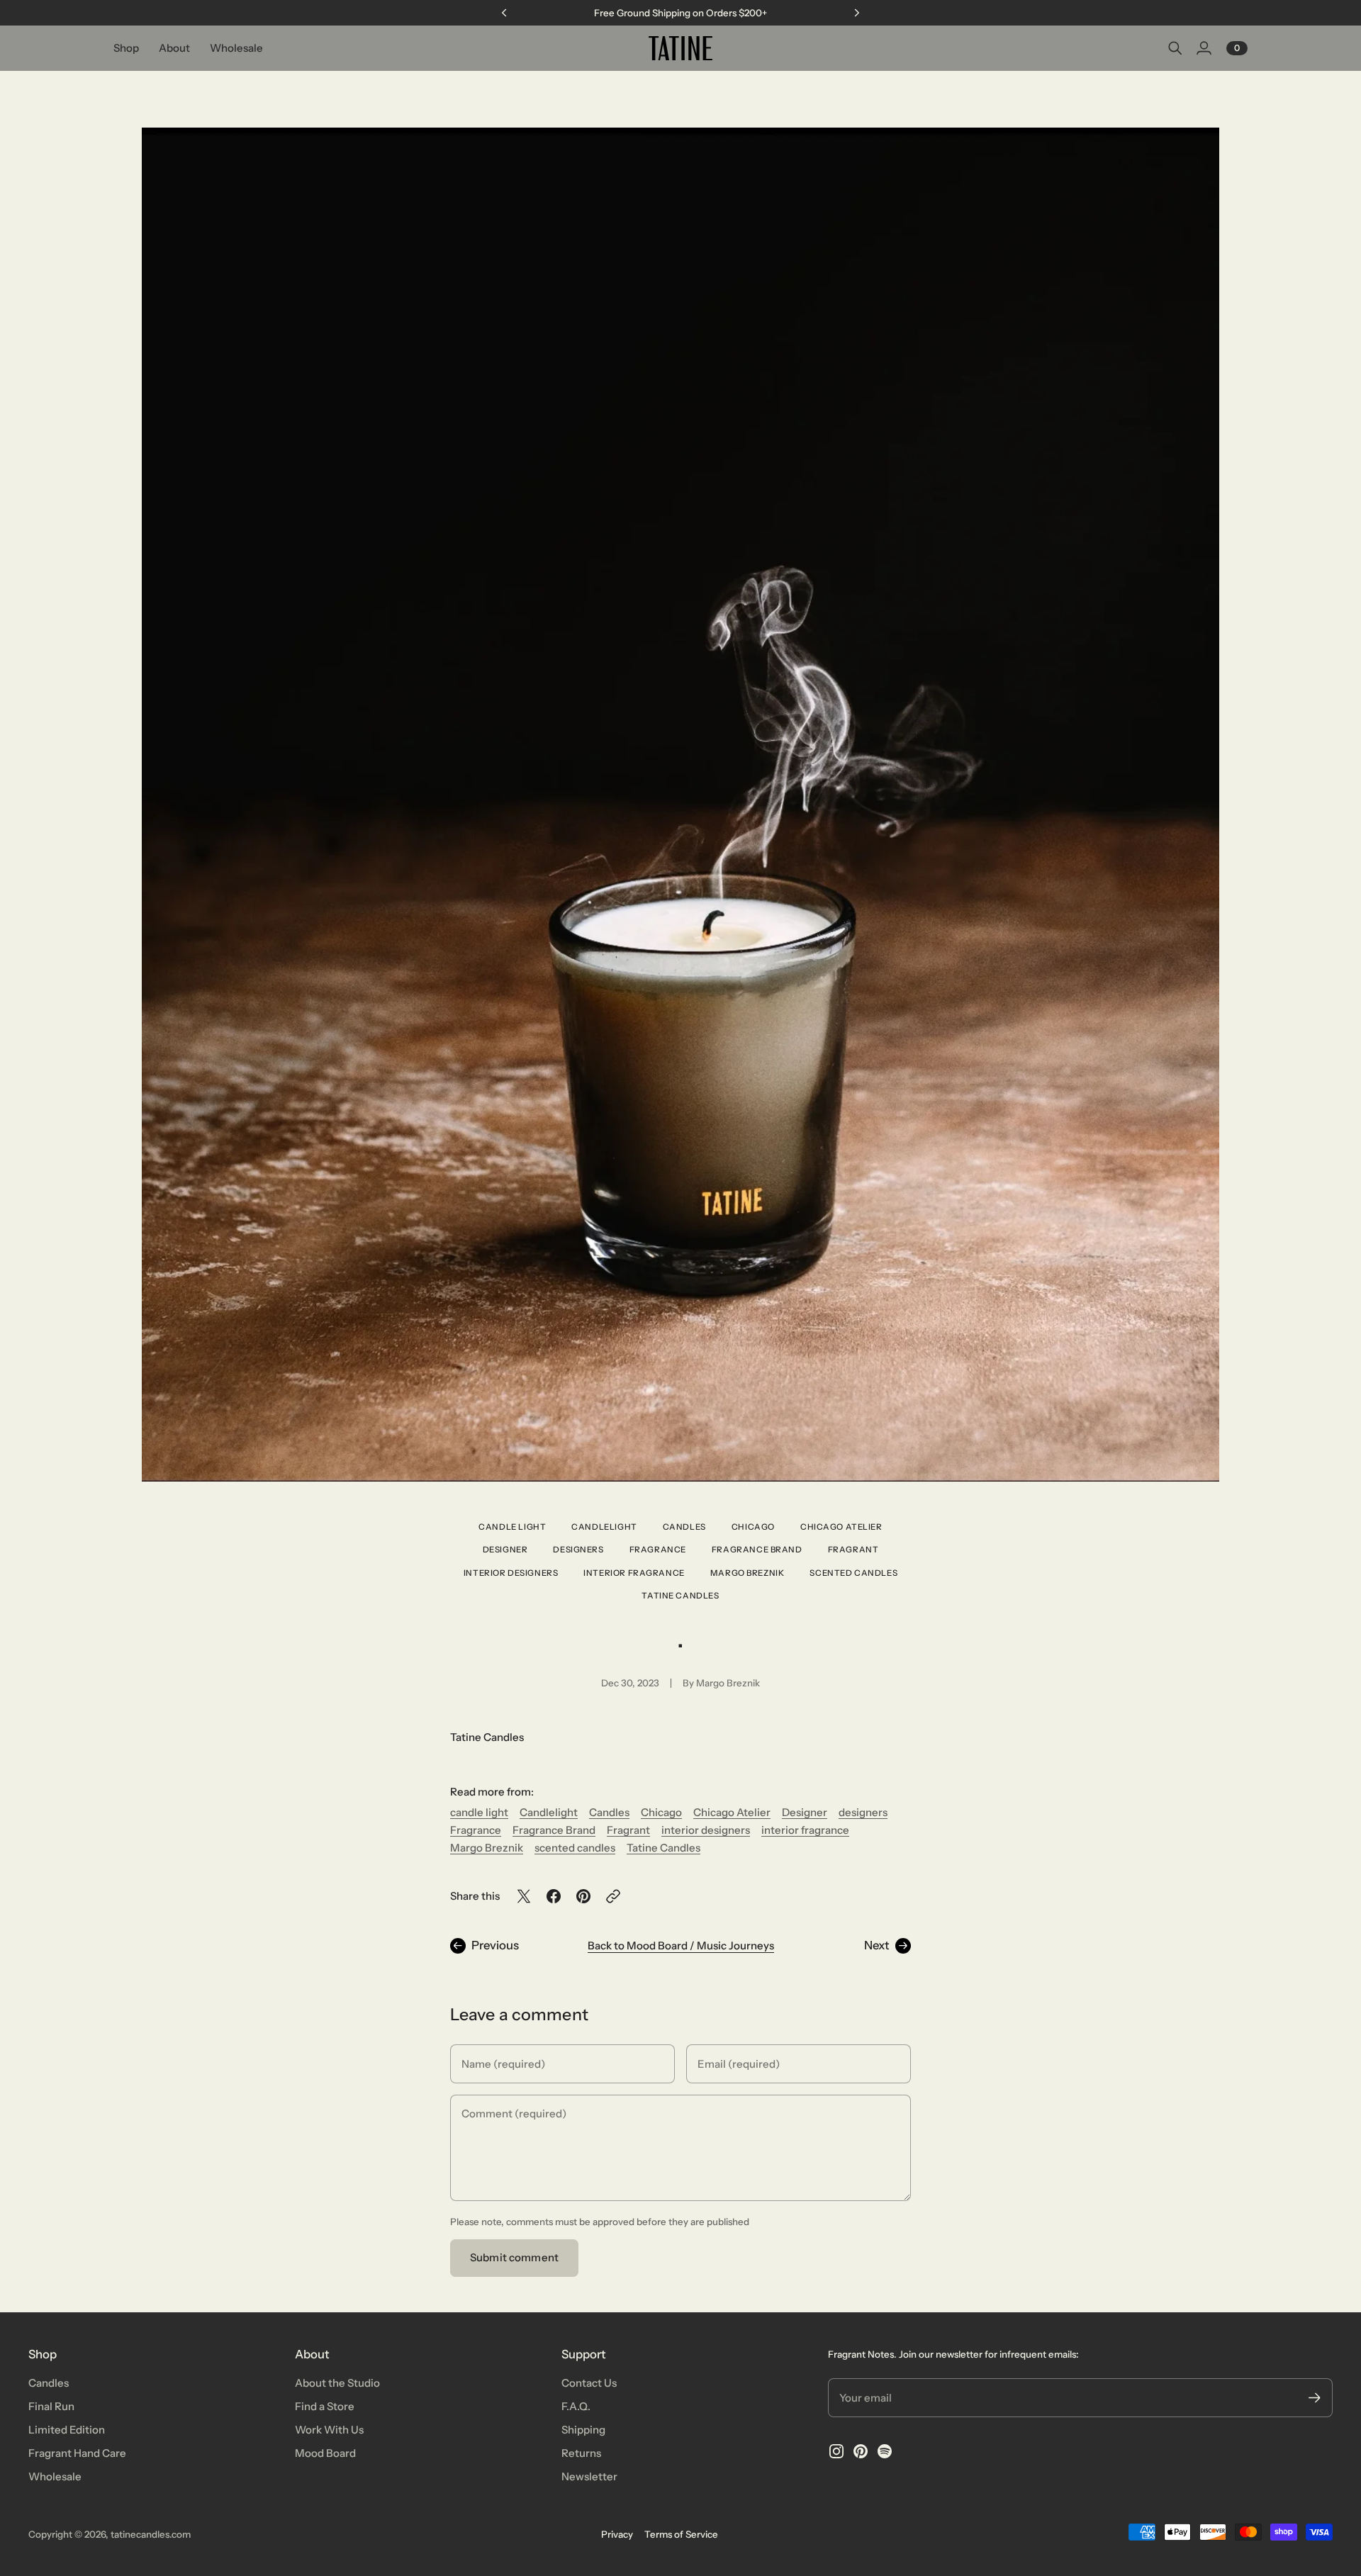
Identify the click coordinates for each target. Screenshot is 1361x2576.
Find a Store (325, 2406)
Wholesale (55, 2476)
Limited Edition (67, 2430)
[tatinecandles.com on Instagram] (836, 2451)
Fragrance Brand (757, 1550)
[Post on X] (524, 1896)
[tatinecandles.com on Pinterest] (861, 2451)
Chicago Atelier (841, 1527)
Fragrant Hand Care (77, 2453)
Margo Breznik (747, 1573)
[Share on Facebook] (554, 1896)
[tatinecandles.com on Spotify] (885, 2451)
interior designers (511, 1573)
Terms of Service (681, 2534)
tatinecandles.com (151, 2534)
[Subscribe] (1315, 2398)
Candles (684, 1527)
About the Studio (337, 2383)
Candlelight (604, 1527)
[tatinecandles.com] (680, 48)
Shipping (583, 2430)
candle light (512, 1527)
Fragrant (853, 1550)
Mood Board (325, 2453)
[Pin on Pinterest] (583, 1896)
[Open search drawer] (1175, 48)
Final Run (51, 2406)
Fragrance (658, 1550)
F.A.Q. (576, 2406)
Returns (581, 2453)
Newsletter (589, 2476)
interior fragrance (634, 1573)
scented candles (853, 1573)
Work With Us (329, 2430)
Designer (505, 1550)
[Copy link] (613, 1896)
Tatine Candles (680, 1596)
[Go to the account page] (1204, 48)
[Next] (857, 13)
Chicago (753, 1527)
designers (578, 1550)
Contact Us (589, 2383)
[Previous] (504, 13)
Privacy (617, 2534)
